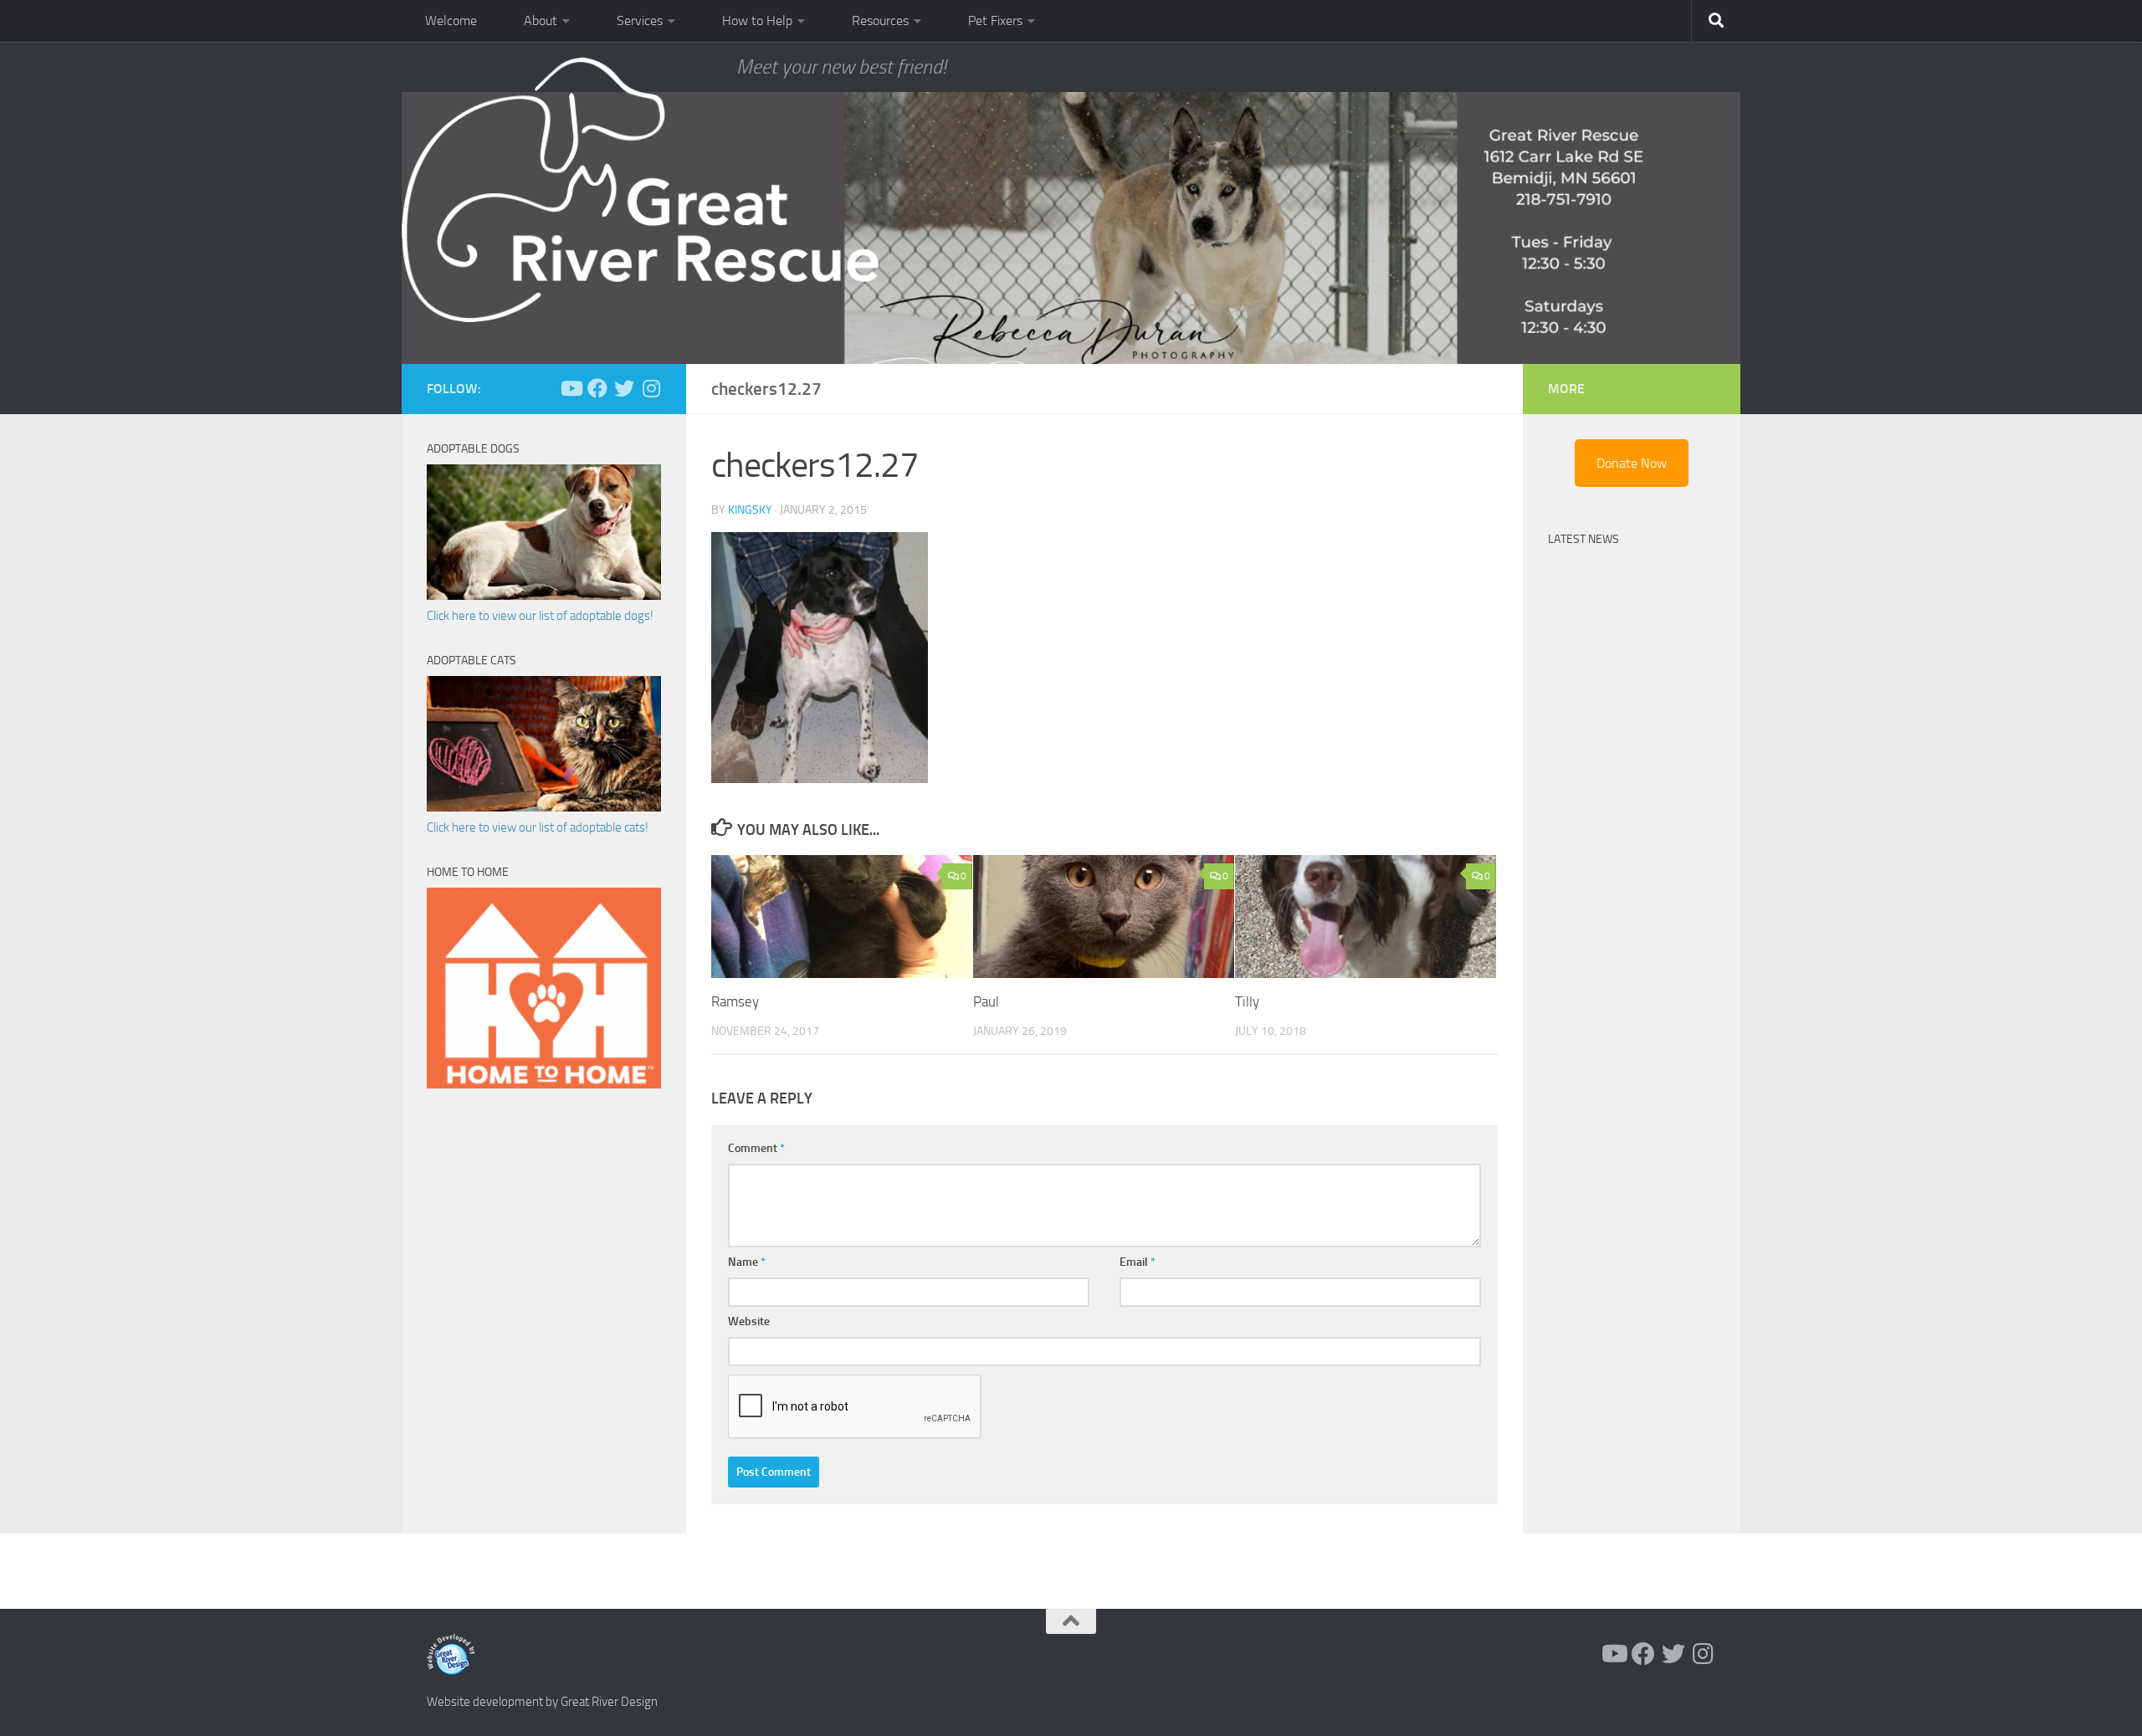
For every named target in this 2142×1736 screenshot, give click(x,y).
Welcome (451, 20)
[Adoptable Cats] (544, 807)
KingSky (750, 510)
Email (1138, 1262)
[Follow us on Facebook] (597, 388)
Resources (880, 20)
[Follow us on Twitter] (624, 388)
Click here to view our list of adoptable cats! (538, 827)
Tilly (1247, 1001)
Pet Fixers (995, 20)
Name (747, 1262)
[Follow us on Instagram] (651, 388)
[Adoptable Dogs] (544, 596)
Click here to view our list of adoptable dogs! (540, 616)
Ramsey (735, 1001)
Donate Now (1632, 463)
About (541, 20)
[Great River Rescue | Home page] (640, 190)
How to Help (757, 20)
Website (749, 1321)
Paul (986, 1001)
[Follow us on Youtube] (571, 388)
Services (640, 20)
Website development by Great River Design (542, 1702)
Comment (756, 1148)
